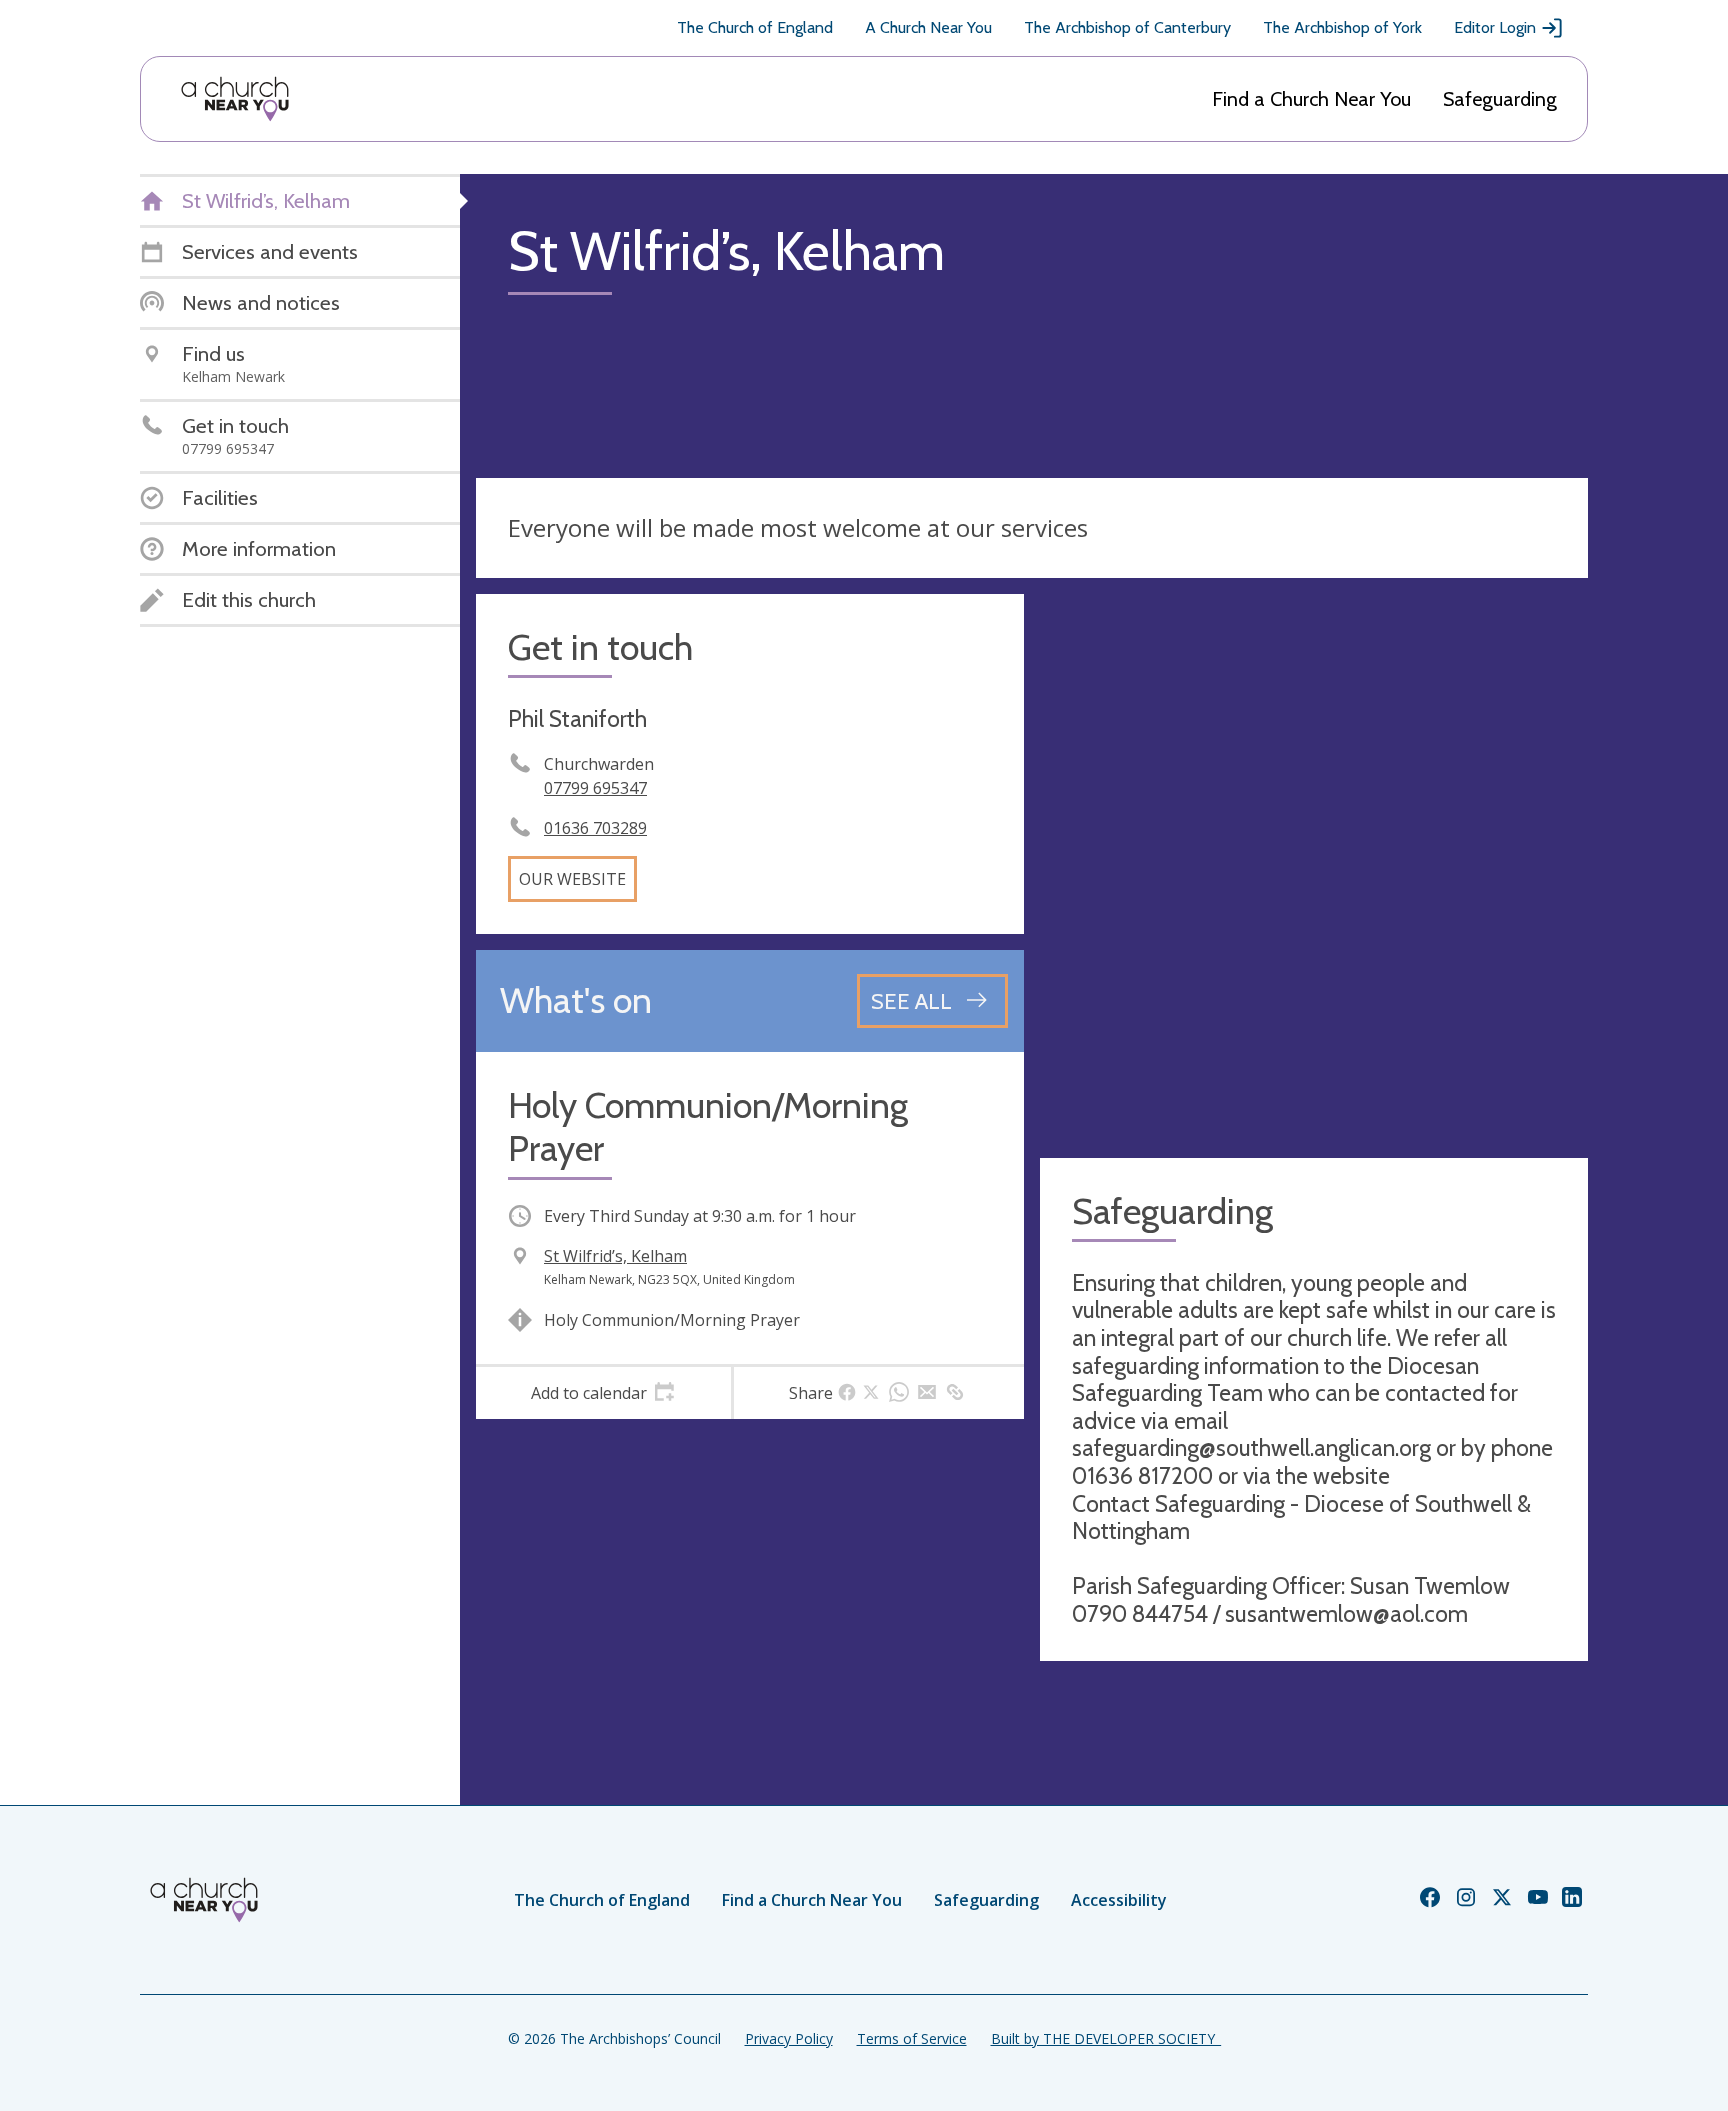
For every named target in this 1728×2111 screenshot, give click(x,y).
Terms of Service (912, 2038)
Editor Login (1495, 27)
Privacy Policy (789, 2038)
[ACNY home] (235, 99)
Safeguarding (1500, 99)
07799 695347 (595, 788)
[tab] (603, 1393)
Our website (572, 879)
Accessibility (1119, 1900)
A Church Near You (928, 27)
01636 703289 (595, 828)
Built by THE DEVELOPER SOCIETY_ (1106, 2038)
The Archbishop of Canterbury (1127, 27)
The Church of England (755, 27)
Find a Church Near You (1311, 99)
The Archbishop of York (1342, 27)
